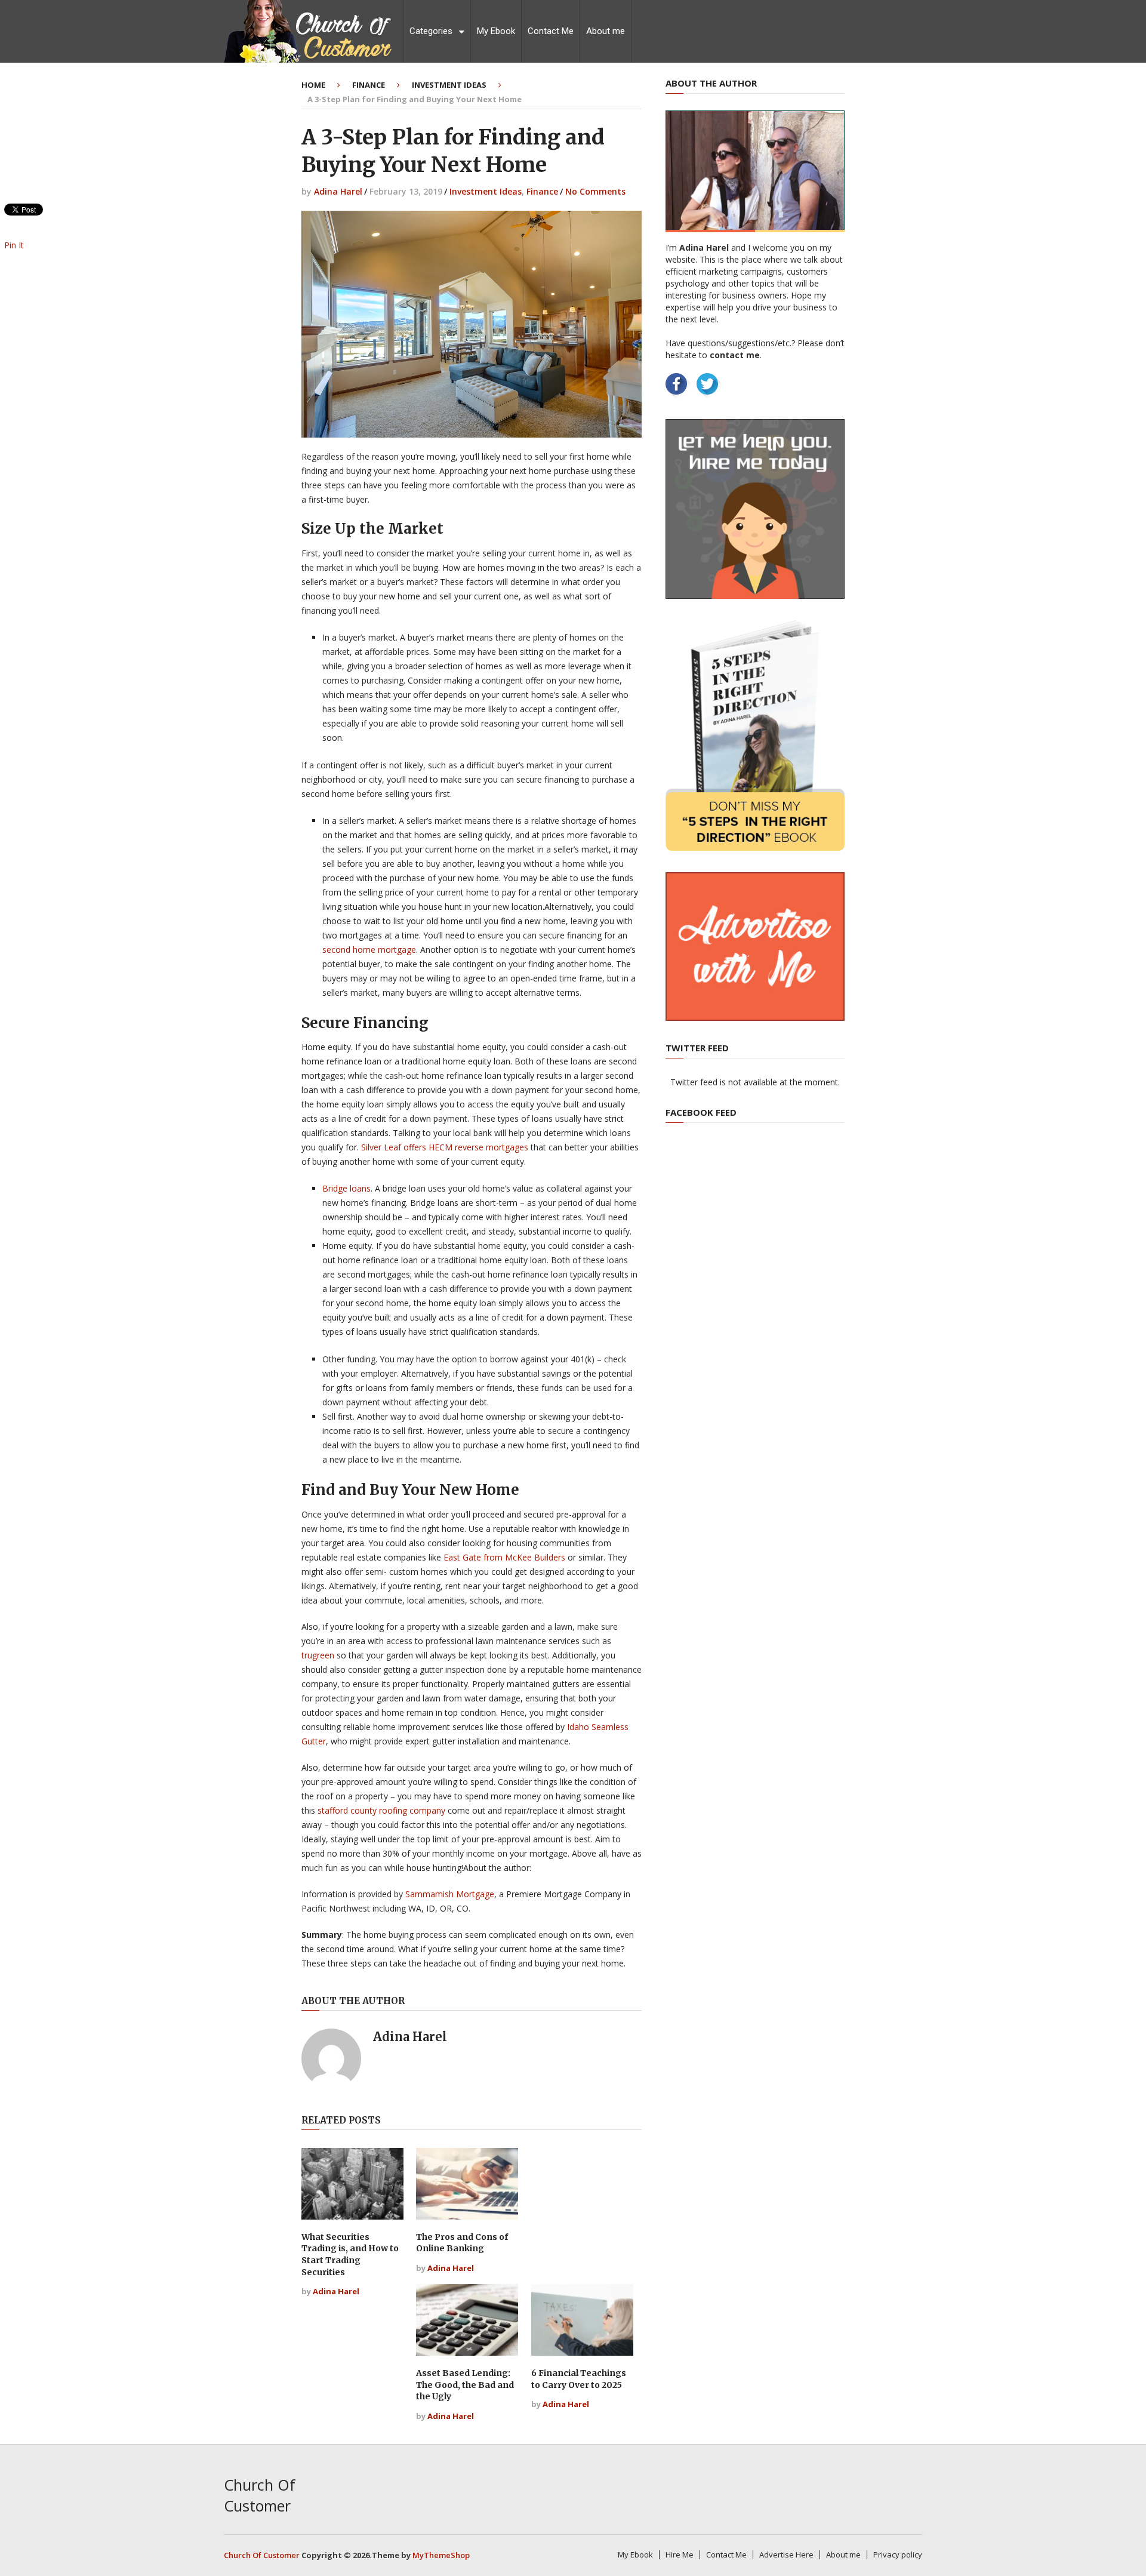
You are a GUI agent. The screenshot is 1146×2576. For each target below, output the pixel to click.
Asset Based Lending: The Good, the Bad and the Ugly (465, 2385)
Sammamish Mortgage (450, 1894)
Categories (431, 31)
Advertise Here (786, 2555)
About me (606, 31)
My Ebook (496, 31)
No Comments (595, 191)
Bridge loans (346, 1188)
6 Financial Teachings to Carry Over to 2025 (579, 2379)
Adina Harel (338, 191)
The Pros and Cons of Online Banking (462, 2243)
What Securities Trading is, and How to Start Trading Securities (350, 2255)
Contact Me (551, 31)
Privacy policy (898, 2555)
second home (350, 950)
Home (313, 85)
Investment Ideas (449, 85)
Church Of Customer (260, 2495)
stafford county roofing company (381, 1810)
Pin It (14, 245)
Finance (369, 85)
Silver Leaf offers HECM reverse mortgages (445, 1147)
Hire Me (680, 2555)
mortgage (397, 950)
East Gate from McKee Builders (504, 1557)
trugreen (318, 1655)
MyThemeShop (441, 2555)
